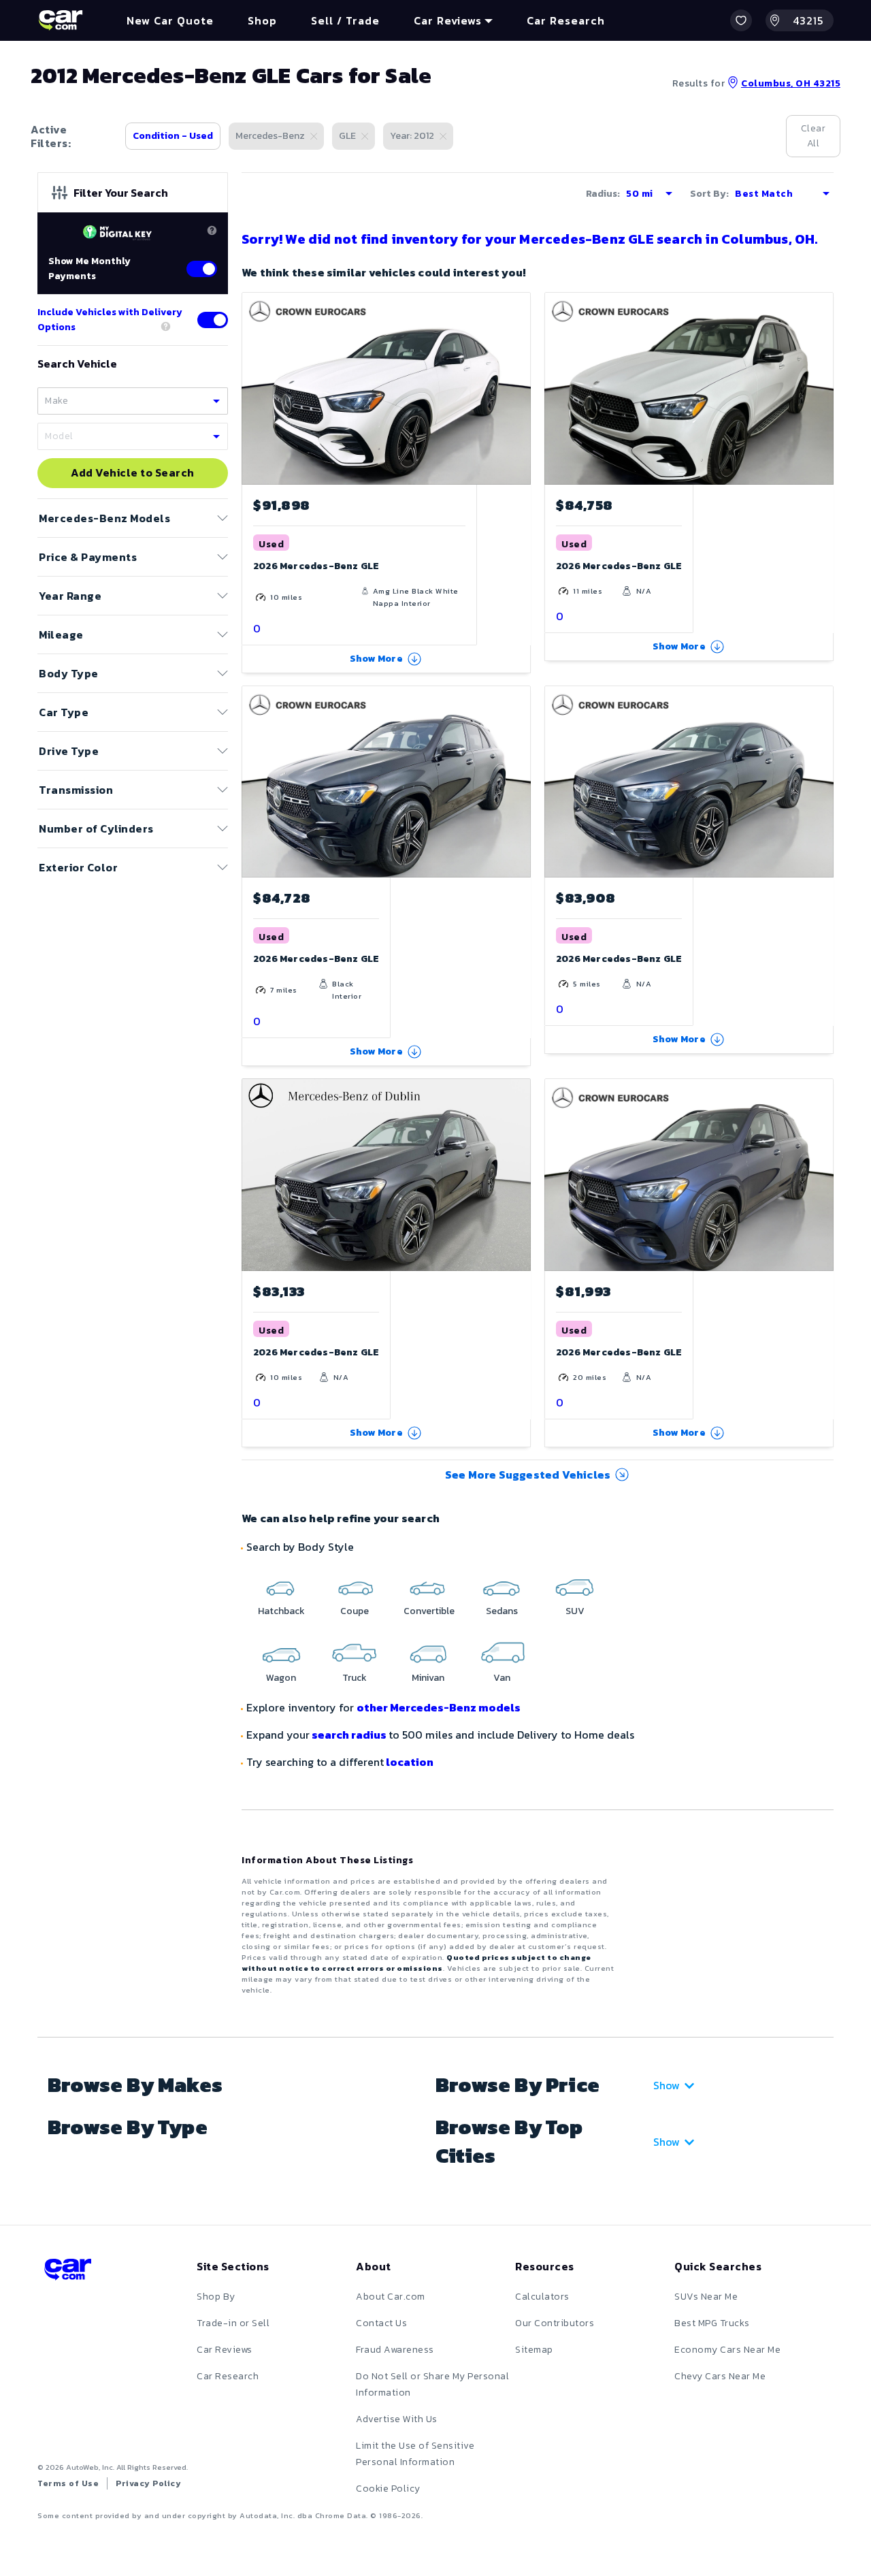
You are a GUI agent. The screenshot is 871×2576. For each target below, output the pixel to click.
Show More (376, 659)
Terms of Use (68, 2483)
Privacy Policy (148, 2483)
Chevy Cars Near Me (720, 2376)
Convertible (429, 1611)
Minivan (428, 1678)
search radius (349, 1735)
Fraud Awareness (395, 2350)
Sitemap (534, 2350)
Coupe (355, 1611)
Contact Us (381, 2323)
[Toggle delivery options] (213, 320)
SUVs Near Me (706, 2297)
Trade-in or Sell (233, 2323)
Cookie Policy (388, 2489)
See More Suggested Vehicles (528, 1475)
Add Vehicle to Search (133, 473)
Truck (355, 1678)
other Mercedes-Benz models (439, 1707)
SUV (575, 1611)
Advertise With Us (397, 2419)
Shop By (216, 2297)
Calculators (542, 2297)
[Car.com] (61, 20)
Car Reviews (225, 2350)
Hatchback (281, 1611)
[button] (741, 20)
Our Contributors (555, 2323)
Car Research (228, 2376)
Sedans (502, 1611)
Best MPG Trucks (712, 2323)
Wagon (281, 1678)
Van (502, 1678)
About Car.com (391, 2297)
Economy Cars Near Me (727, 2350)
